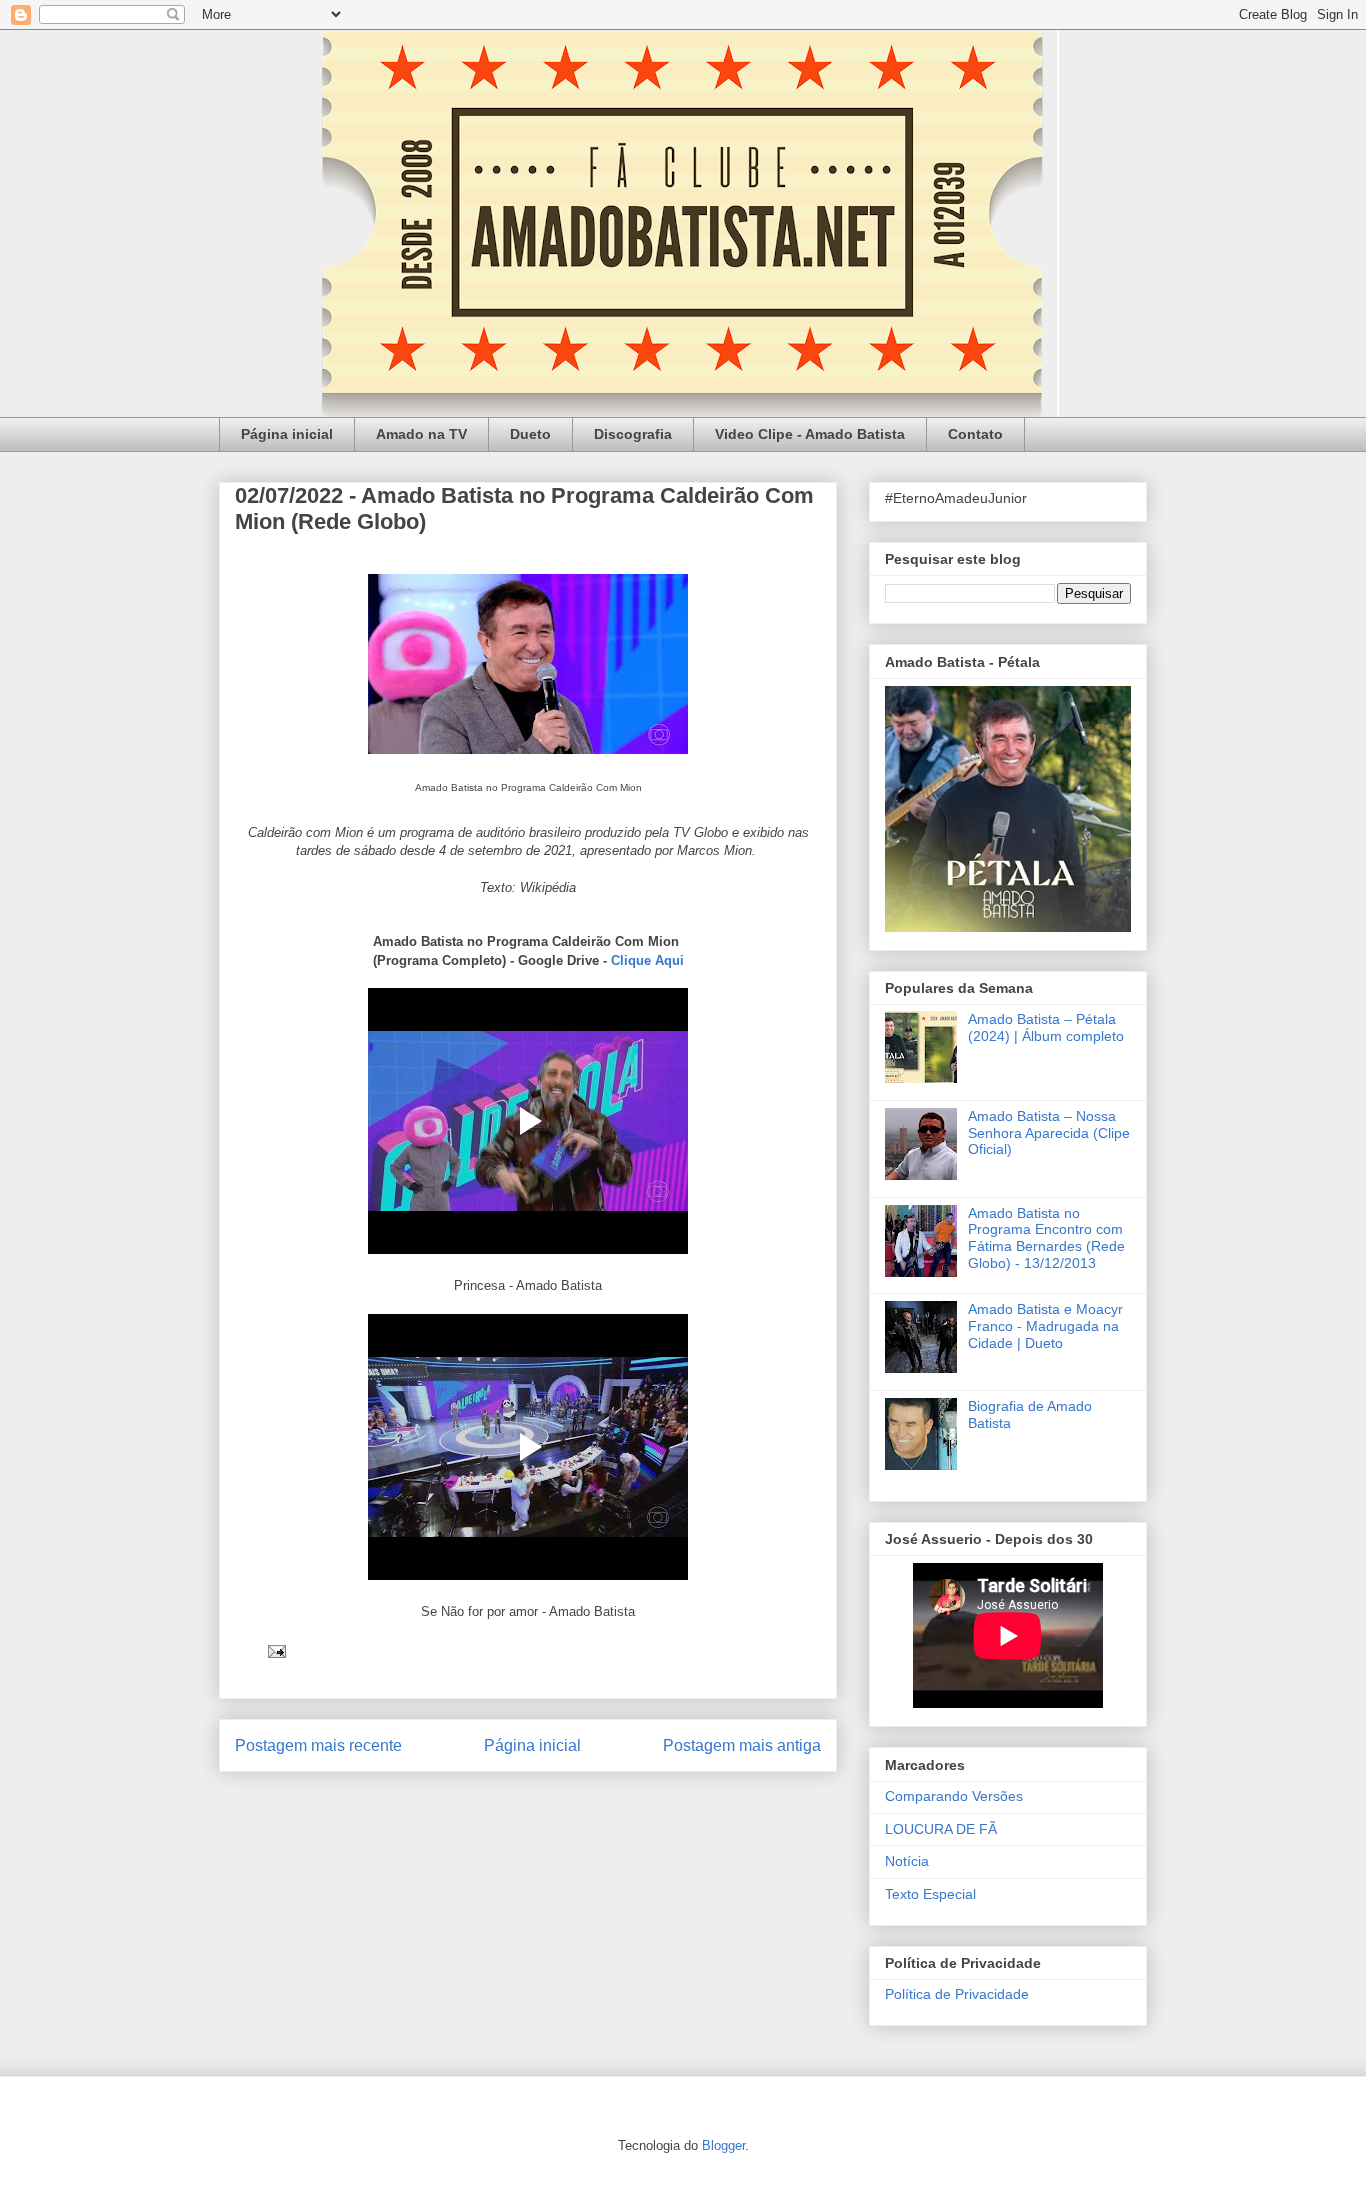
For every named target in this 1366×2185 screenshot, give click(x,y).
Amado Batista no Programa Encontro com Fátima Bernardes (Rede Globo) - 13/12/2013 (1046, 1238)
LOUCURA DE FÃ (941, 1829)
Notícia (907, 1861)
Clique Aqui (647, 960)
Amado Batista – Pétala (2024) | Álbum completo (1046, 1027)
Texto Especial (930, 1894)
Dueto (530, 434)
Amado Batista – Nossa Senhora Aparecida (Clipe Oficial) (1049, 1133)
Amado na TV (421, 434)
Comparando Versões (954, 1796)
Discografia (633, 434)
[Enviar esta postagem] (275, 1650)
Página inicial (287, 434)
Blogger (723, 2145)
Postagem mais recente (318, 1745)
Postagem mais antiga (742, 1745)
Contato (975, 434)
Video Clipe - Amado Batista (810, 434)
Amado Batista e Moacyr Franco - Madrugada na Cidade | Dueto (1045, 1326)
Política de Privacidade (957, 1994)
